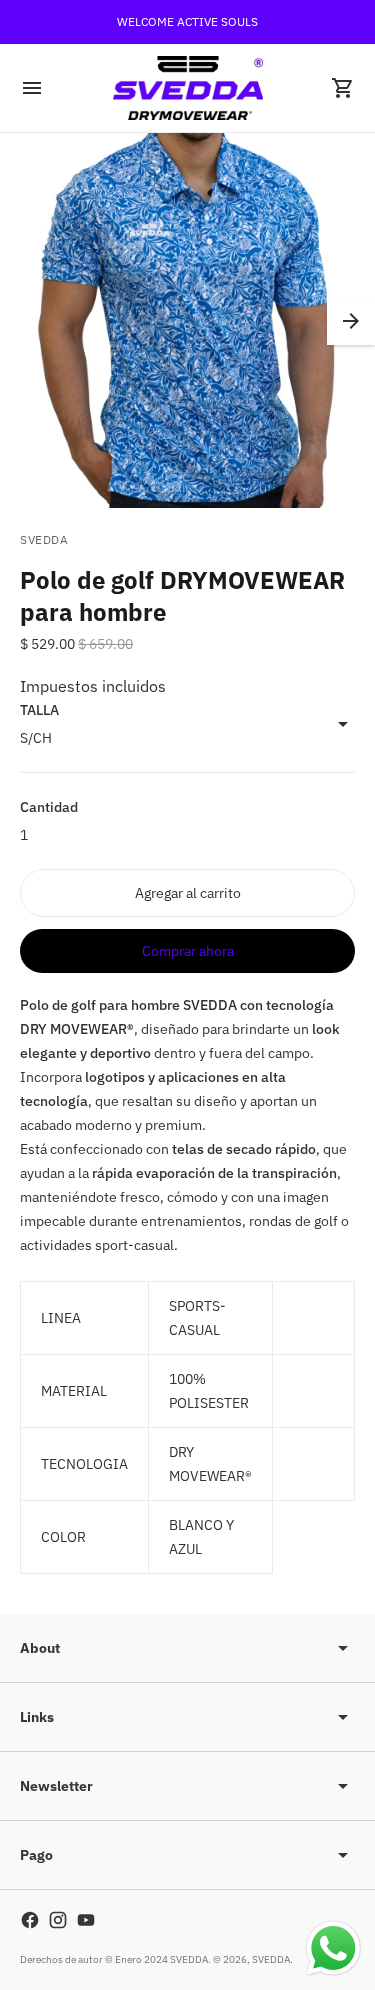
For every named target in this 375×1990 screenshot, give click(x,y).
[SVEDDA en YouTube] (86, 1920)
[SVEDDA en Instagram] (58, 1920)
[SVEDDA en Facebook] (30, 1920)
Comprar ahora (188, 951)
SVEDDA (271, 1959)
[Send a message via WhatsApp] (333, 1948)
